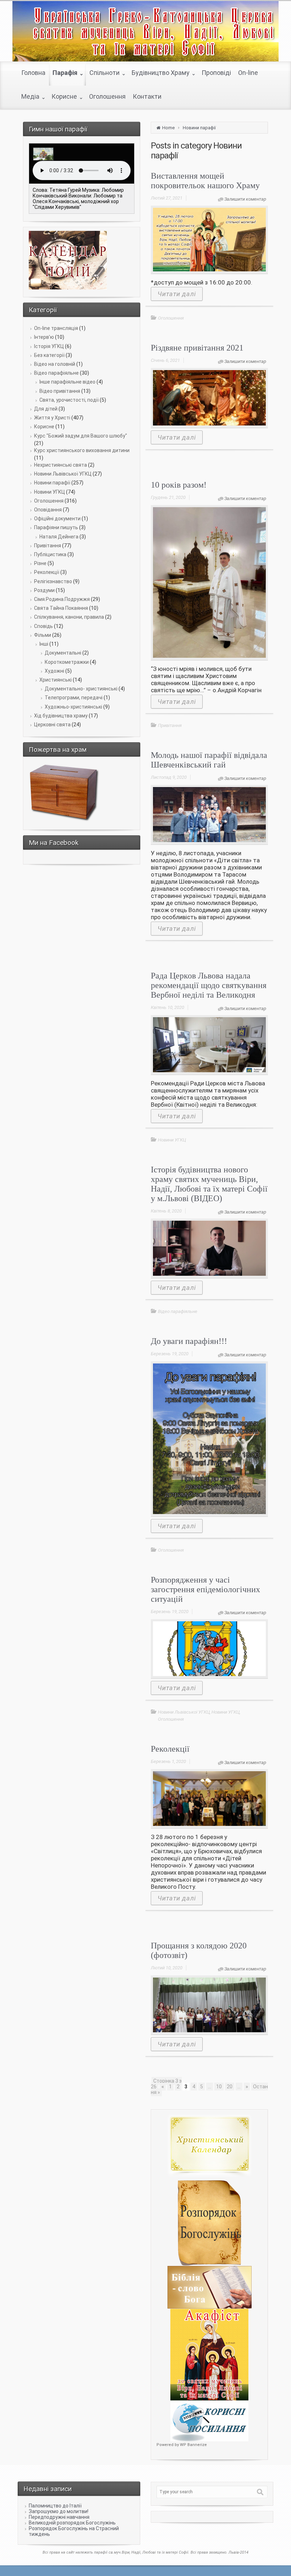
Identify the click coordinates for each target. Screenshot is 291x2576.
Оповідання (48, 510)
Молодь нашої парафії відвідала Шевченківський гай (209, 760)
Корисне (44, 427)
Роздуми (44, 590)
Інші (44, 644)
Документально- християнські (81, 689)
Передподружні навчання (59, 2517)
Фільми (43, 635)
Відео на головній (55, 364)
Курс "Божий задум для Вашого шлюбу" (81, 436)
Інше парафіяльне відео (67, 382)
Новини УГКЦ (50, 492)
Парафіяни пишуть (56, 527)
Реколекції (47, 572)
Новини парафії (52, 483)
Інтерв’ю (44, 337)
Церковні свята (52, 725)
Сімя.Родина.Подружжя (62, 599)
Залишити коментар (245, 199)
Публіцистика (50, 554)
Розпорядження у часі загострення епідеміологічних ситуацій (205, 1589)
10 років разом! (179, 485)
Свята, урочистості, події (69, 400)
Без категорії (49, 355)
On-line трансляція (56, 328)
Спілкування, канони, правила (69, 617)
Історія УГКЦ (49, 346)
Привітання (48, 546)
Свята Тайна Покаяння (61, 608)
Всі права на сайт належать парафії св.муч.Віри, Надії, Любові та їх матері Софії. (117, 2552)
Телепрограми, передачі (74, 698)
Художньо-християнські (73, 707)
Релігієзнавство (53, 581)
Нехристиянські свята (61, 465)
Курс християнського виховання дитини (82, 450)
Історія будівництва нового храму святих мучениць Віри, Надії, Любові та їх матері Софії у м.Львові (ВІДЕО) (209, 1184)
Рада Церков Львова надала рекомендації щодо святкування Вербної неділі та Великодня (209, 985)
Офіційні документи (57, 519)
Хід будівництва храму (61, 716)
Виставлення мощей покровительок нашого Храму (205, 181)
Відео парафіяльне (56, 373)
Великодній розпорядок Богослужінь (72, 2523)
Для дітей (46, 409)
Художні (54, 671)
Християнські (56, 680)
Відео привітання (60, 391)
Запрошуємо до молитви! (59, 2511)
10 (219, 2087)
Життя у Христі (52, 418)
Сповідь (43, 626)
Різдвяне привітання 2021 (197, 348)
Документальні (63, 653)
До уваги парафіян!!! (189, 1341)
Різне (40, 563)
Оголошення (49, 501)
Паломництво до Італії (55, 2506)
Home (168, 128)
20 (230, 2087)
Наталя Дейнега (59, 537)
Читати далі (177, 294)
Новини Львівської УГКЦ (63, 474)
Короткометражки (67, 662)
